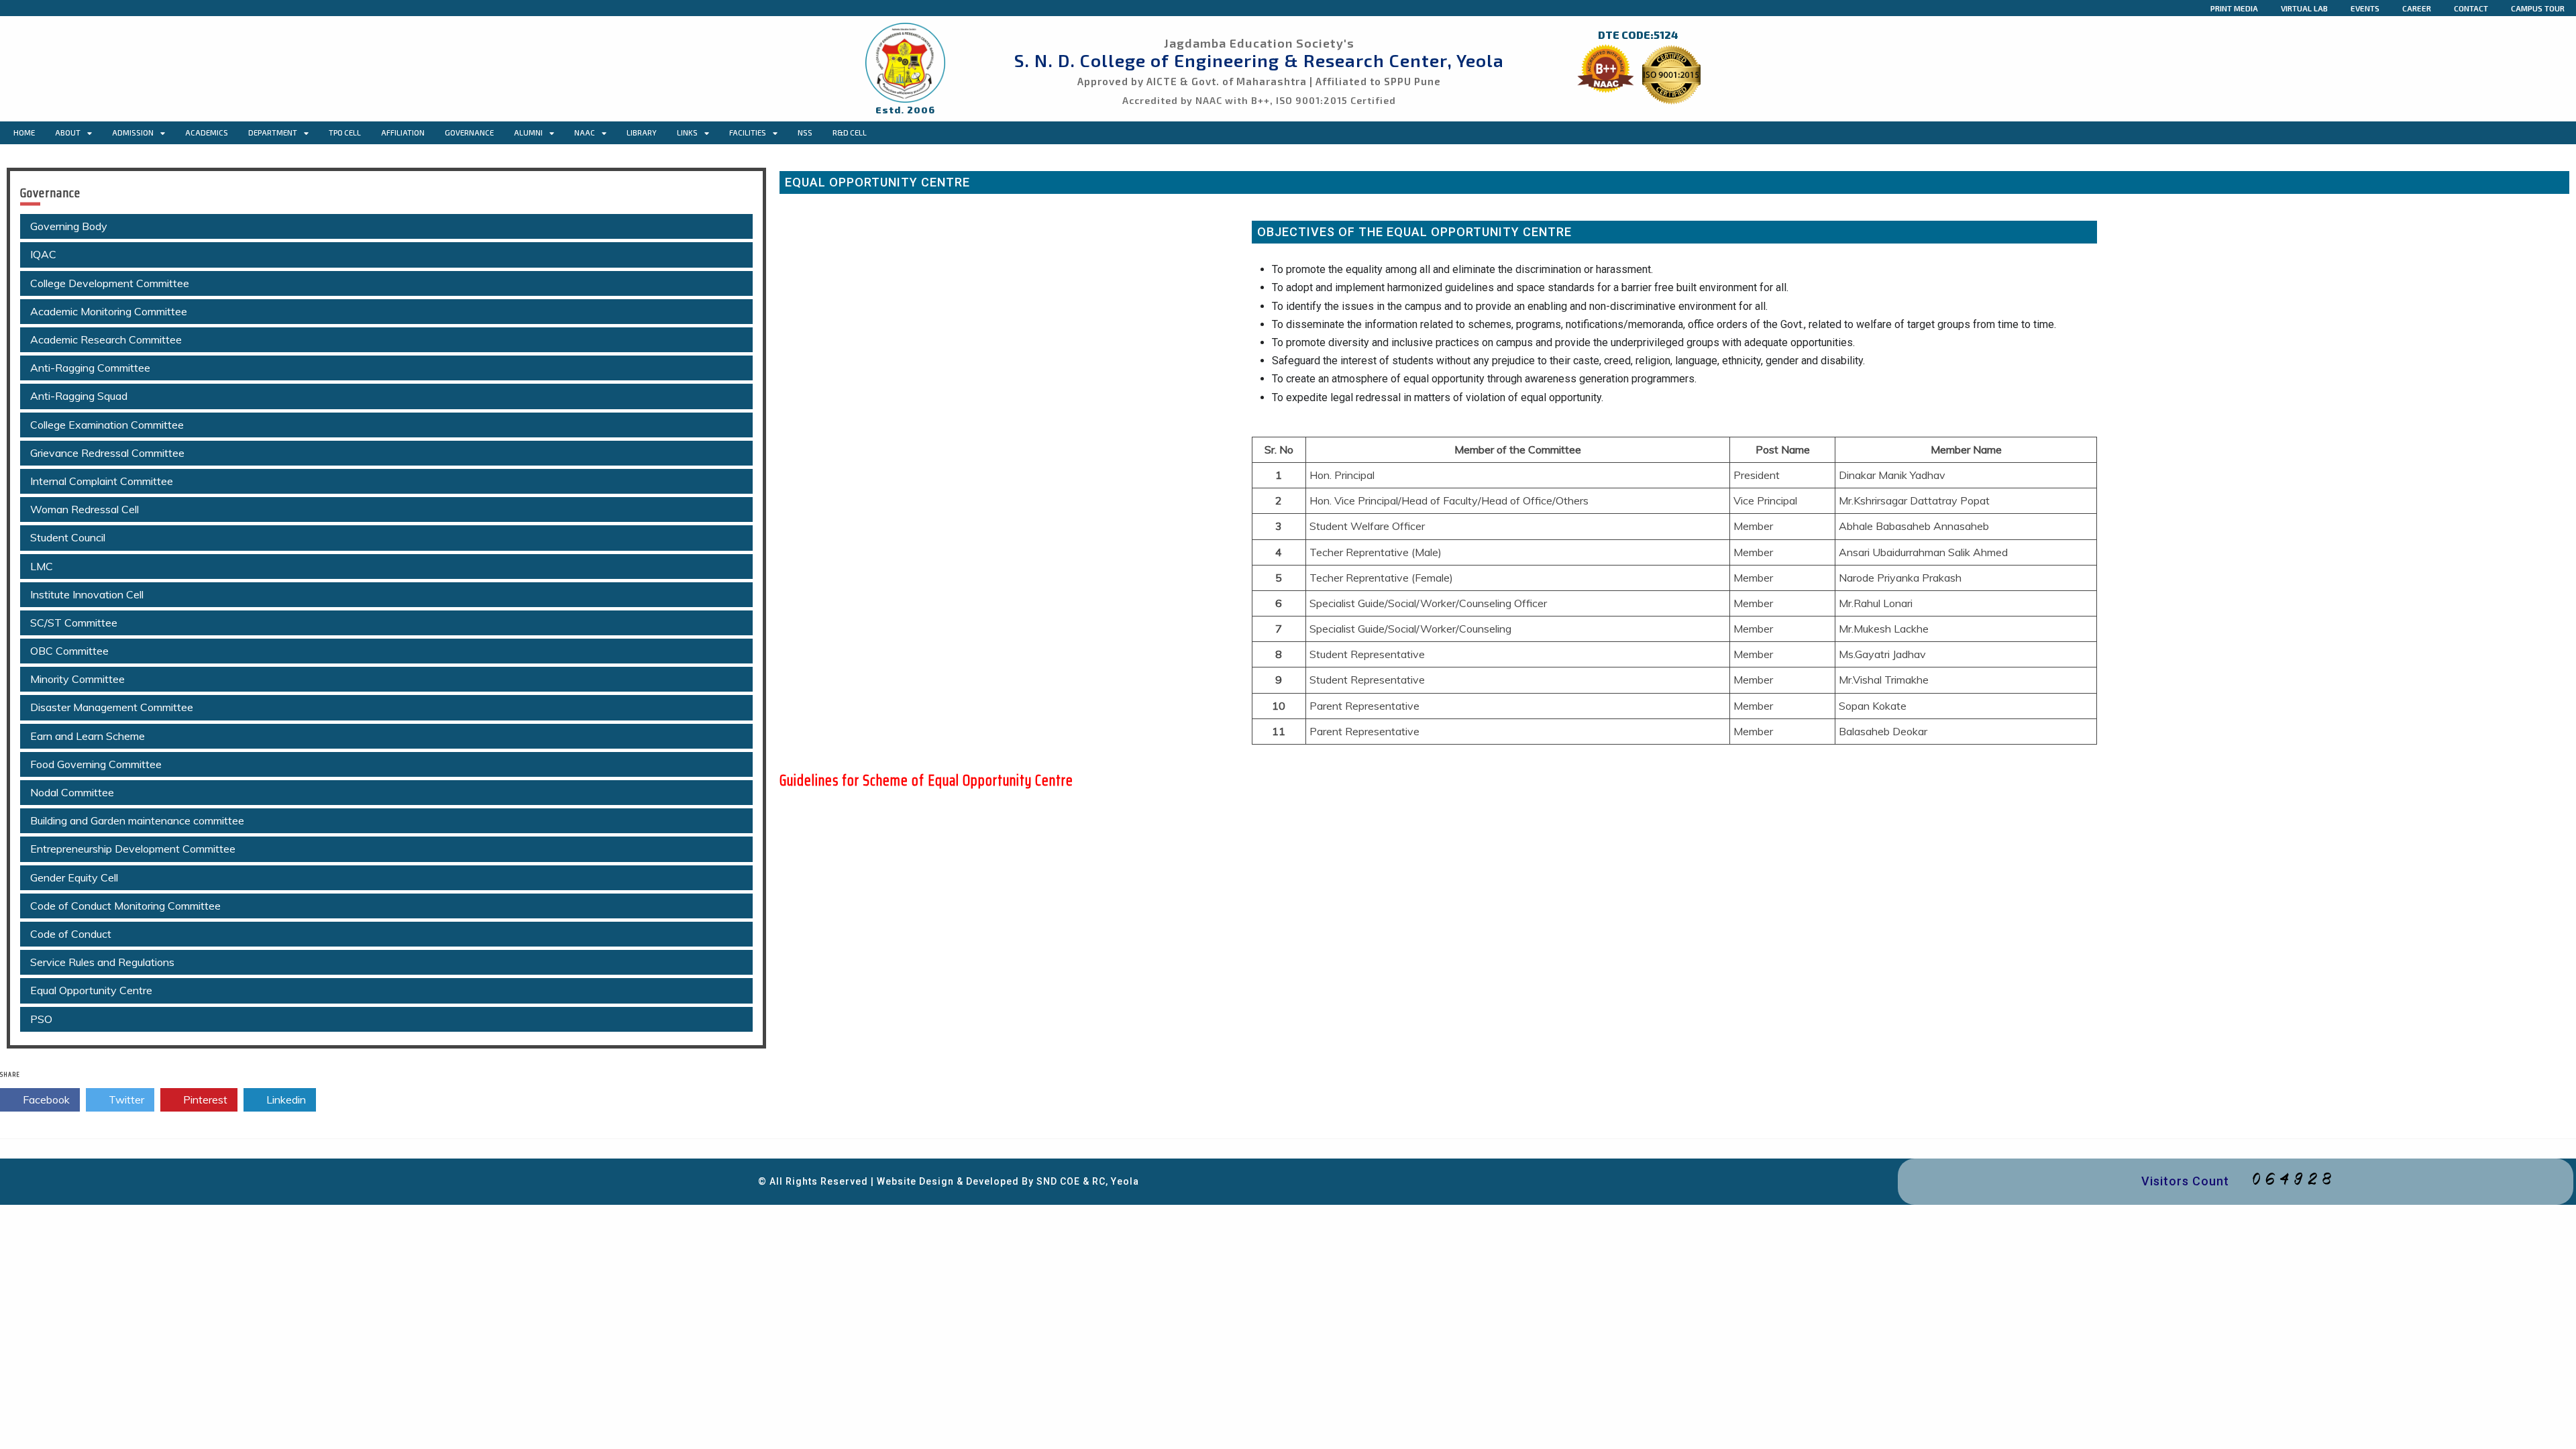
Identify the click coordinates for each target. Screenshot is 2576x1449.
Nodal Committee (72, 792)
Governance (469, 132)
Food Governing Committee (96, 764)
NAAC (585, 132)
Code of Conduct (71, 934)
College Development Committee (110, 283)
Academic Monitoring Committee (109, 311)
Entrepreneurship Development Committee (133, 849)
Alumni (528, 132)
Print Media (2234, 8)
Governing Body (69, 226)
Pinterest (204, 1099)
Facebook (45, 1099)
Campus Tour (2538, 8)
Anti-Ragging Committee (90, 368)
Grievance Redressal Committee (107, 453)
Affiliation (403, 132)
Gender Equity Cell (74, 877)
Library (642, 132)
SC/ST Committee (74, 623)
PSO (41, 1019)
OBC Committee (69, 651)
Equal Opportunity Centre (91, 990)
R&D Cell (850, 132)
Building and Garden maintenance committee (137, 820)
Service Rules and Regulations (102, 962)
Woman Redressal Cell (85, 509)
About (68, 132)
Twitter (125, 1099)
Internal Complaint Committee (102, 481)
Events (2365, 8)
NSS (805, 132)
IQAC (43, 254)
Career (2417, 8)
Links (687, 132)
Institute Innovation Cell (87, 594)
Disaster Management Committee (112, 707)
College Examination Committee (107, 425)
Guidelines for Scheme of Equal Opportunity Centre (926, 781)
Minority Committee (77, 679)
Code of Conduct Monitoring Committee (125, 906)
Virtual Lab (2304, 8)
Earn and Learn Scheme (88, 736)
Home (24, 132)
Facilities (748, 132)
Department (273, 132)
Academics (207, 132)
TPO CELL (345, 132)
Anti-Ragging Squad (79, 396)
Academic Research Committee (106, 339)
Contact (2471, 8)
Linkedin (285, 1099)
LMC (42, 566)
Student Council (68, 537)
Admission (133, 132)
